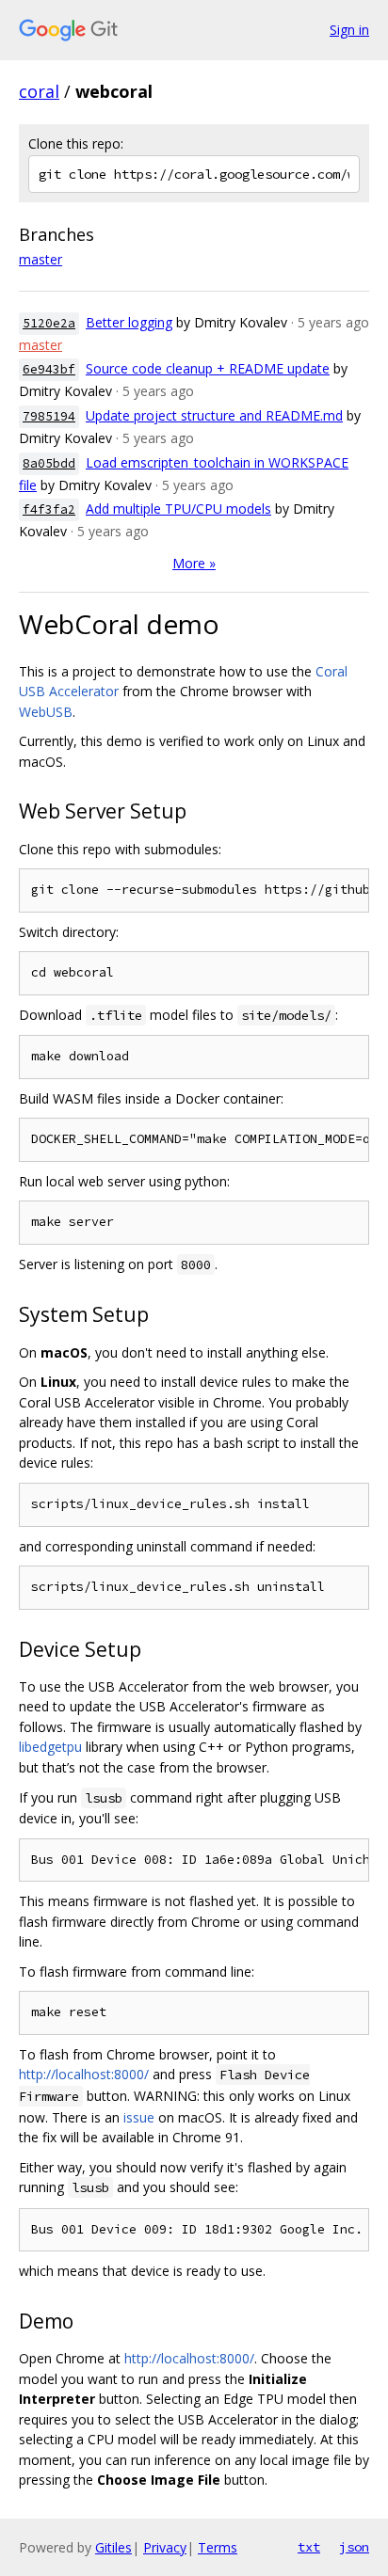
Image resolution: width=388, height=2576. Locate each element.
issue (139, 2117)
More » (194, 563)
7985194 (49, 416)
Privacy (165, 2547)
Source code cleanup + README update (208, 368)
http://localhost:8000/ (84, 2074)
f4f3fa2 (49, 509)
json (354, 2547)
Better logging (129, 322)
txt (309, 2547)
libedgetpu (50, 1747)
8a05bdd (49, 463)
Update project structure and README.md (214, 415)
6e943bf (49, 369)
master (40, 259)
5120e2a (49, 323)
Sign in (349, 30)
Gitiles (113, 2547)
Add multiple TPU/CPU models (178, 509)
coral (39, 91)
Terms (218, 2547)
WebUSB (46, 712)
